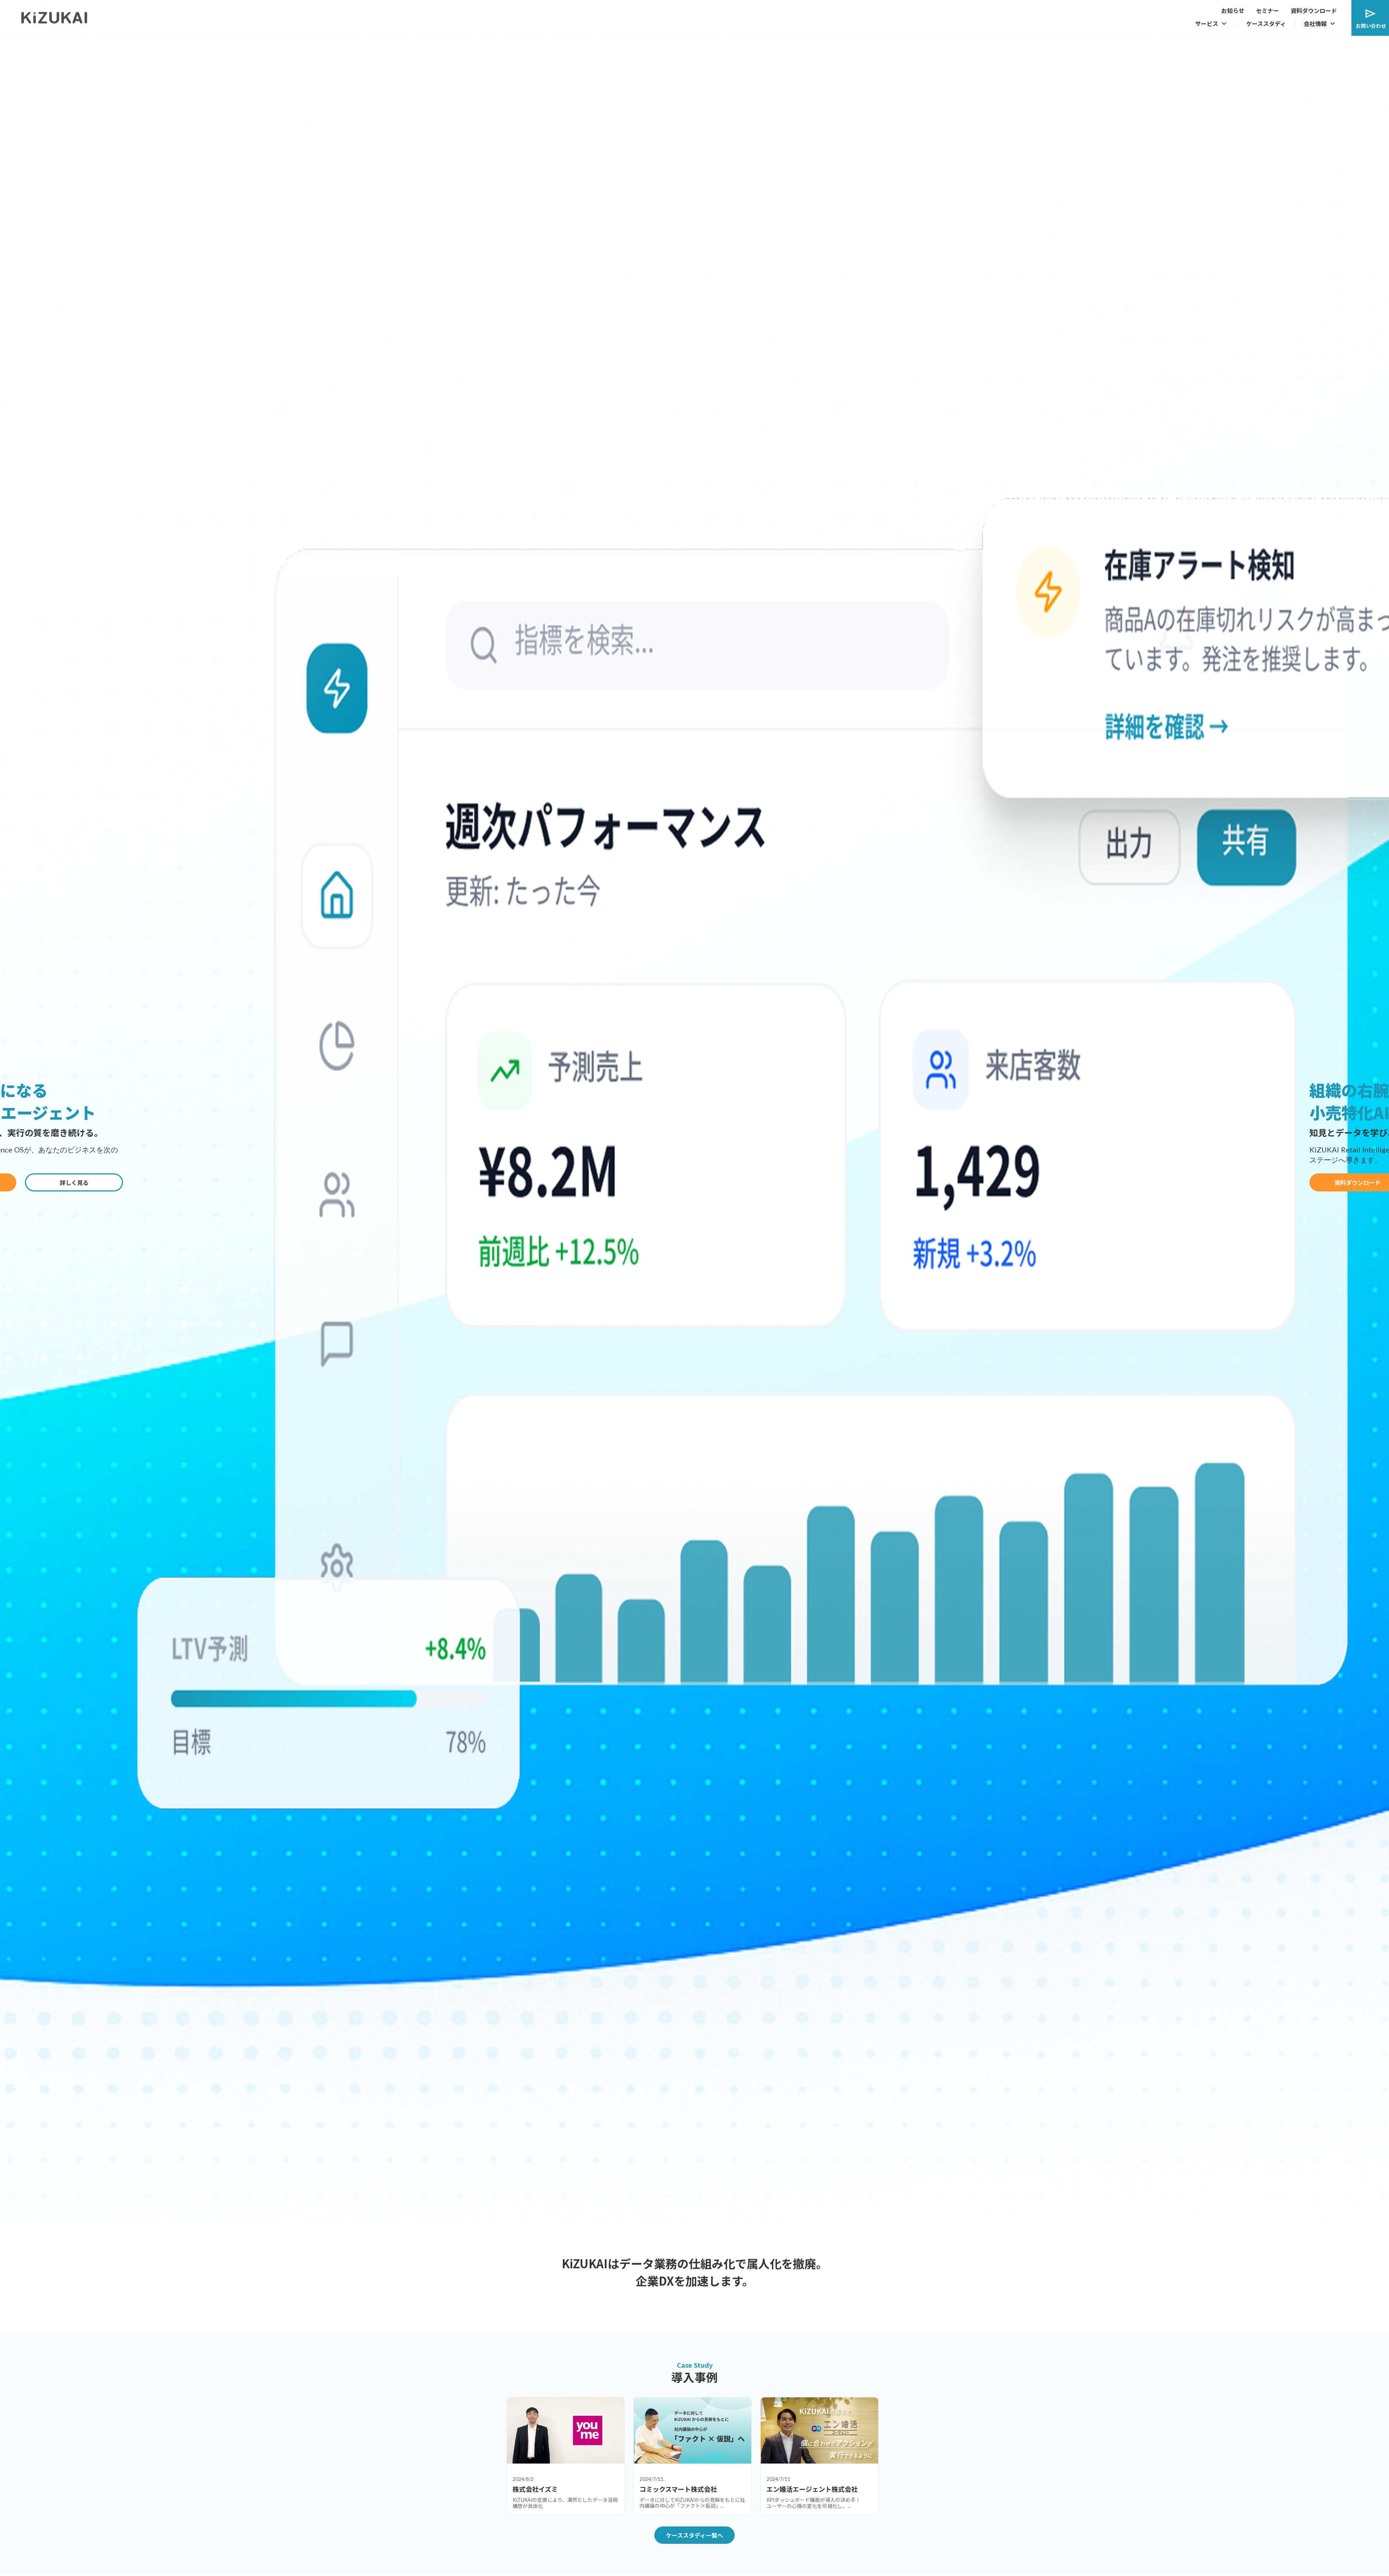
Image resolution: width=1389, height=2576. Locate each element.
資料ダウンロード (1314, 10)
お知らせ (1233, 10)
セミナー (1267, 10)
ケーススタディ (1266, 24)
